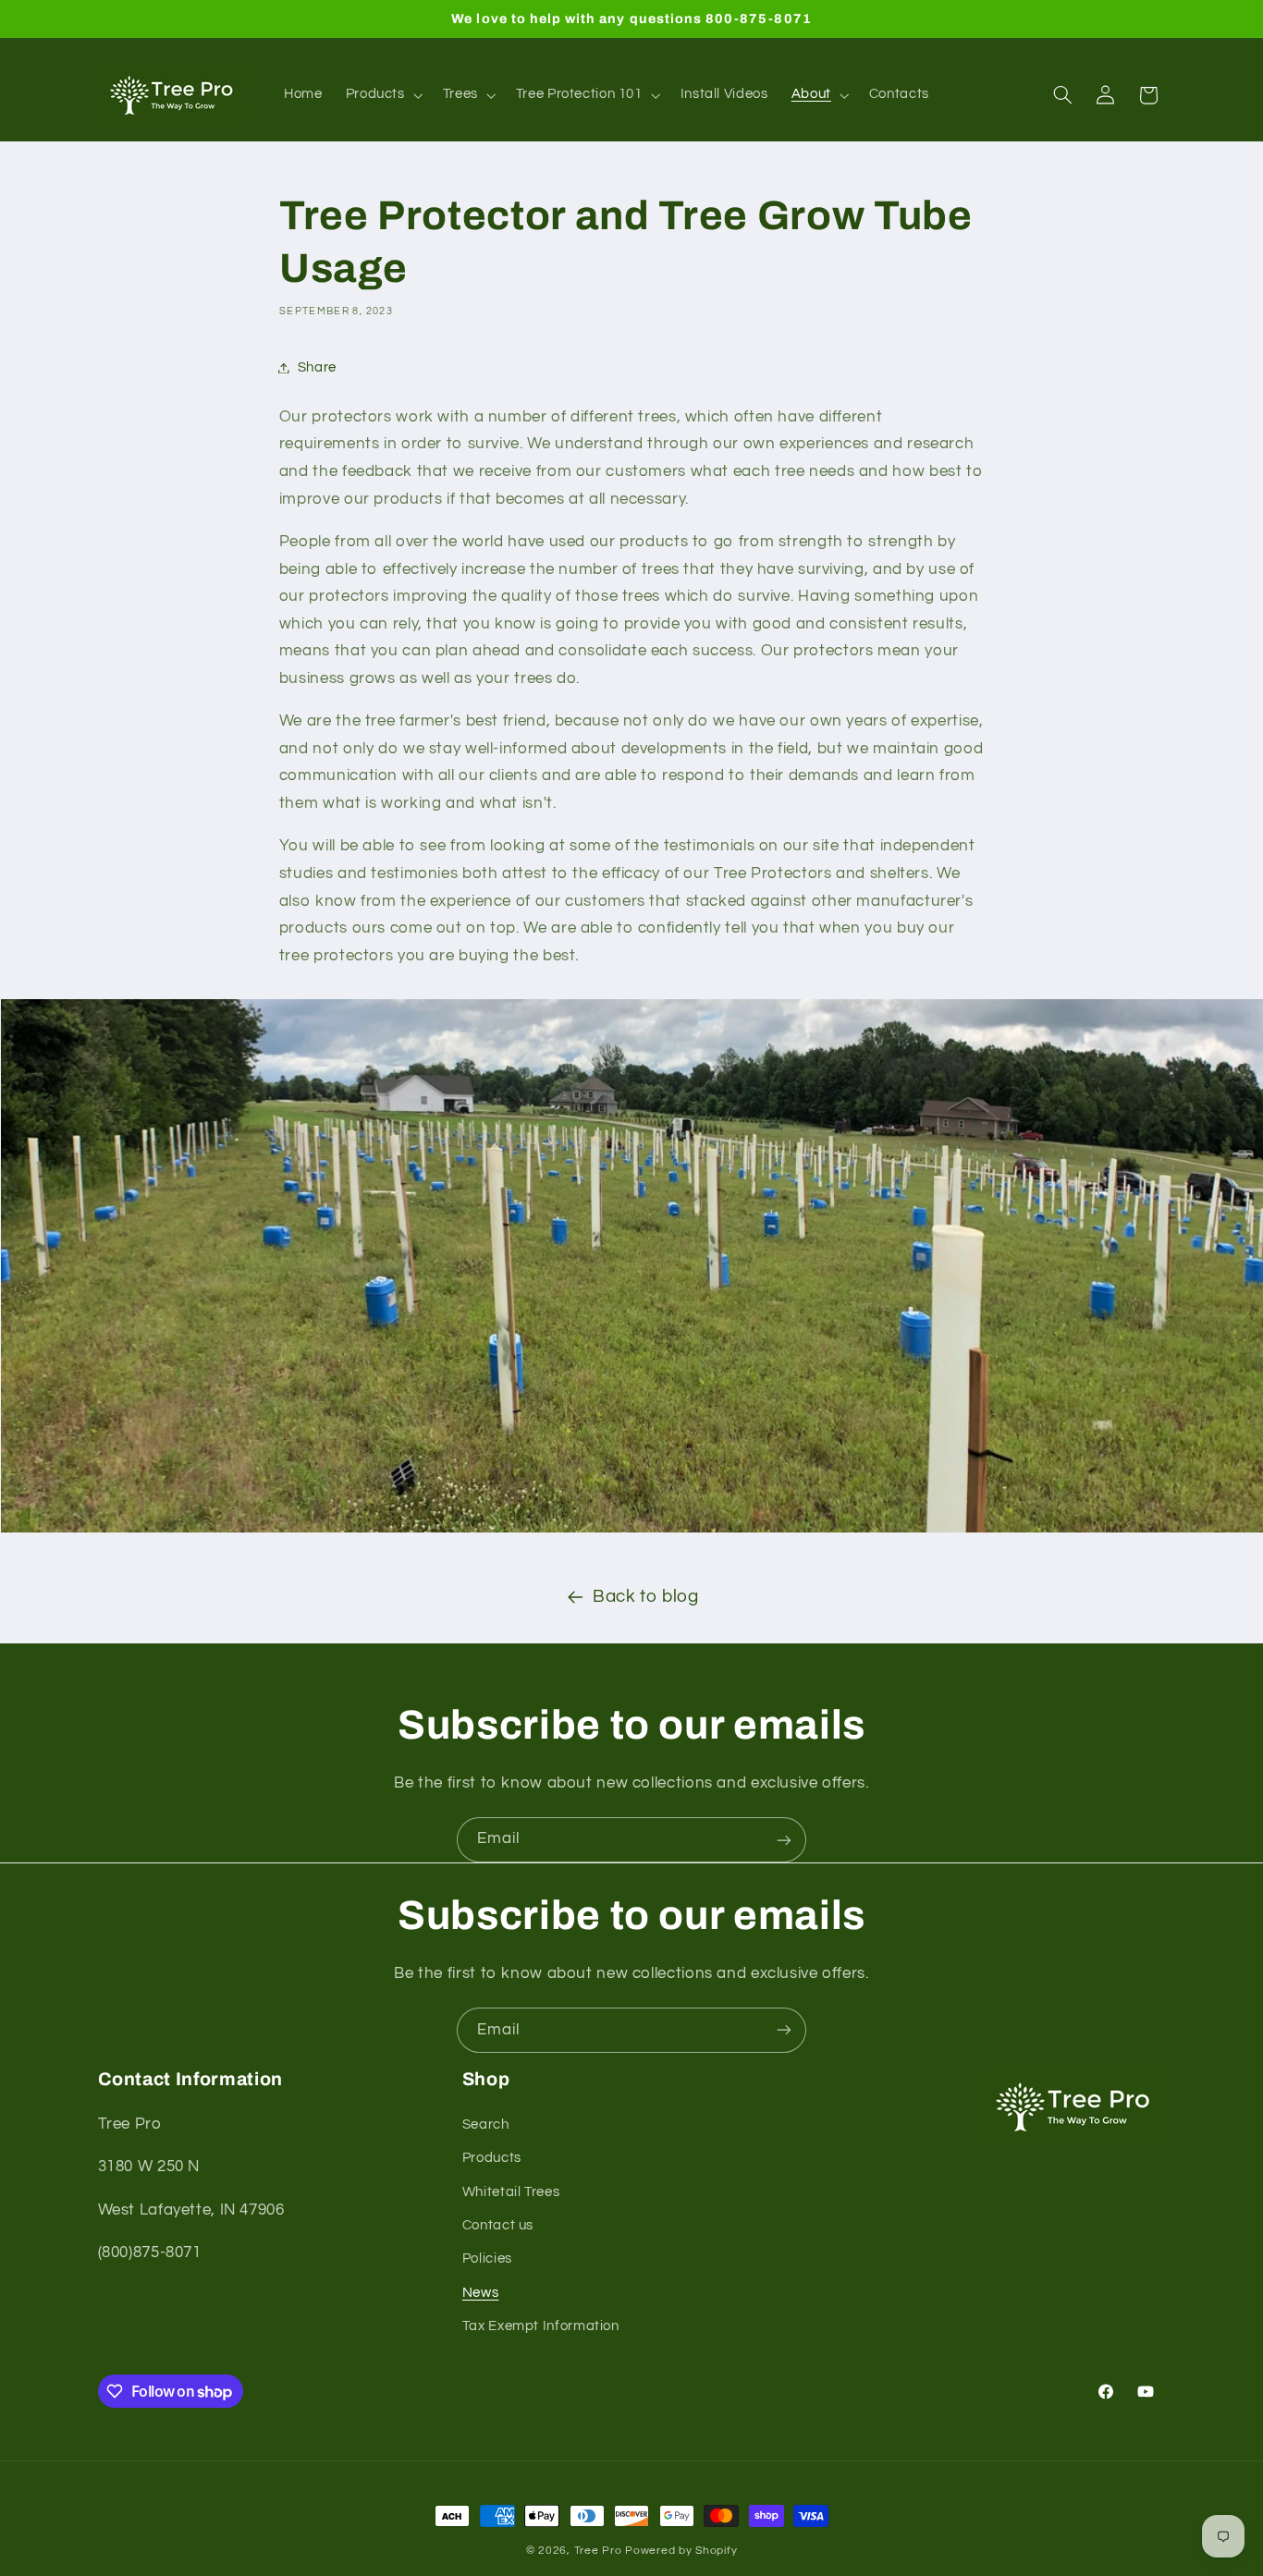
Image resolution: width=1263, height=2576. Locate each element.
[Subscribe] (784, 1840)
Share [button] (317, 367)
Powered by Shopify (681, 2551)
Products (492, 2158)
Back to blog (646, 1597)
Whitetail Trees (511, 2191)
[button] (382, 95)
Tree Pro (598, 2551)
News (481, 2292)
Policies (487, 2259)
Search (486, 2124)
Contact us (498, 2225)
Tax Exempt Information (541, 2326)
